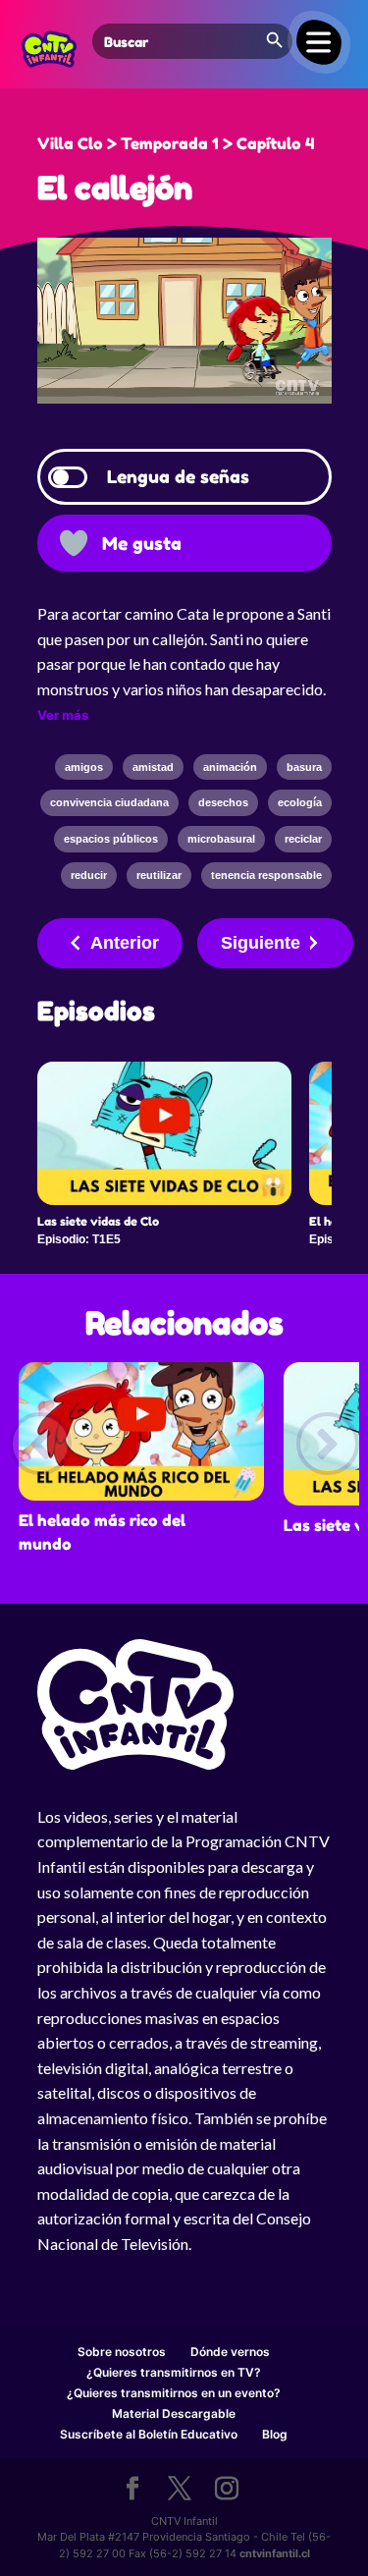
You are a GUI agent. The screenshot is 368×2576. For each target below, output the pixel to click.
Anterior (125, 943)
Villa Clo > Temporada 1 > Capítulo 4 (176, 143)
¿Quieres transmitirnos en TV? (174, 2372)
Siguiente (261, 943)
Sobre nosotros (122, 2352)
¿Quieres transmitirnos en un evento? (174, 2393)
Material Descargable (174, 2413)
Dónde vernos (230, 2352)
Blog (275, 2434)
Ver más (63, 715)
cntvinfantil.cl (275, 2553)
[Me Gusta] (74, 543)
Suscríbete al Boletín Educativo (149, 2434)
